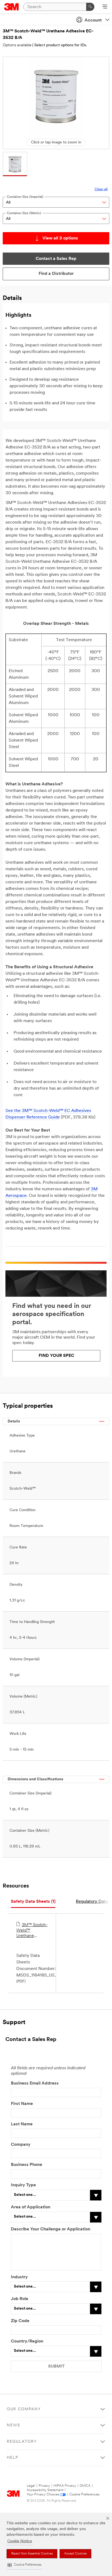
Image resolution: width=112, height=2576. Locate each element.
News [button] (13, 2425)
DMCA (85, 2486)
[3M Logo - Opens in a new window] (12, 7)
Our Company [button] (24, 2409)
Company (21, 2145)
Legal (31, 2486)
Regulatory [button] (22, 2442)
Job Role (20, 2299)
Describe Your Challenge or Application (51, 2229)
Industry (19, 2277)
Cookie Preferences (84, 2494)
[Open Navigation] (105, 7)
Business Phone (27, 2165)
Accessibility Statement (45, 2490)
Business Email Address (35, 2083)
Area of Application (31, 2207)
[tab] (33, 1902)
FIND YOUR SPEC (56, 1356)
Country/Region (27, 2341)
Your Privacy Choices (43, 2494)
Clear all (101, 189)
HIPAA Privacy (65, 2486)
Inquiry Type (23, 2185)
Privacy (44, 2486)
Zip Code (20, 2321)
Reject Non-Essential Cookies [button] (32, 2554)
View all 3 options (60, 238)
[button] (24, 2565)
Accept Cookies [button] (75, 2554)
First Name (22, 2104)
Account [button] (93, 20)
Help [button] (13, 2458)
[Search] (90, 7)
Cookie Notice (20, 2541)
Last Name (22, 2124)
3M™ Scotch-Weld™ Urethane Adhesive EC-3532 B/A (32, 1931)
